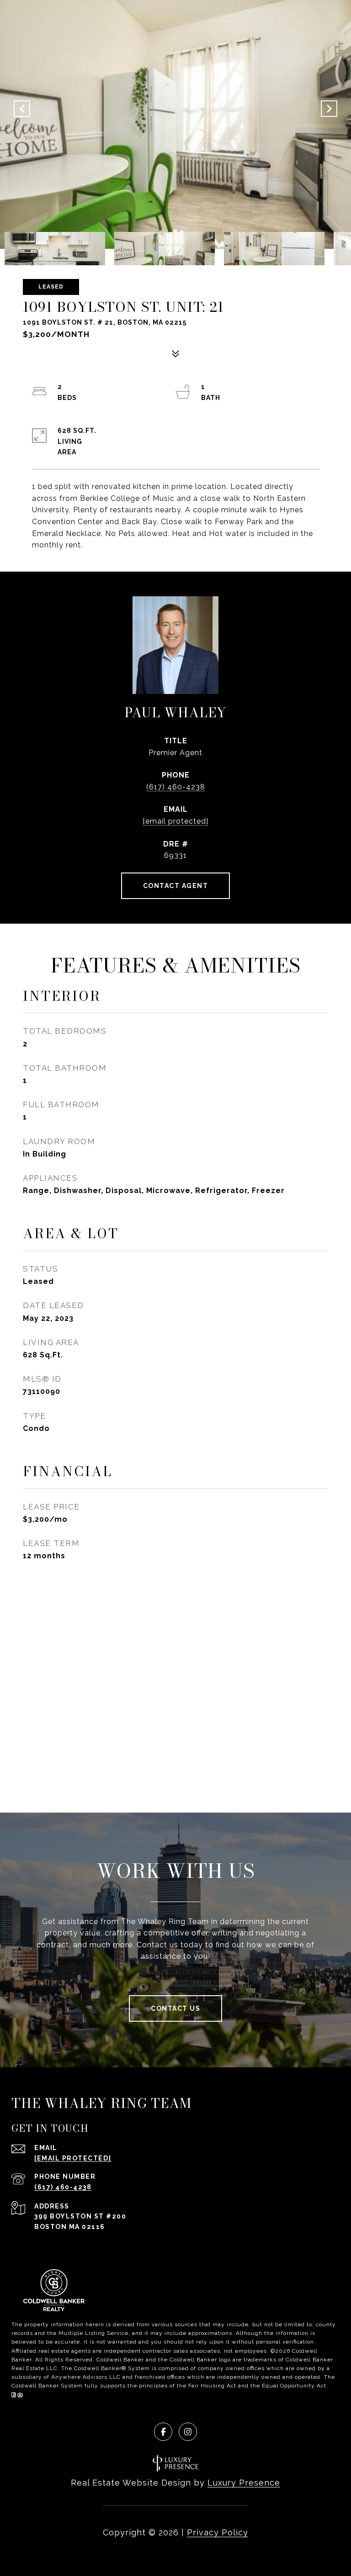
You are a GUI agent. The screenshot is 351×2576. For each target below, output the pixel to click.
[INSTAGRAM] (188, 2432)
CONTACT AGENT (176, 886)
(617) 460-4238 (176, 787)
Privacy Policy (218, 2532)
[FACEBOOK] (163, 2432)
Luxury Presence (244, 2483)
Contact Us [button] (175, 2008)
